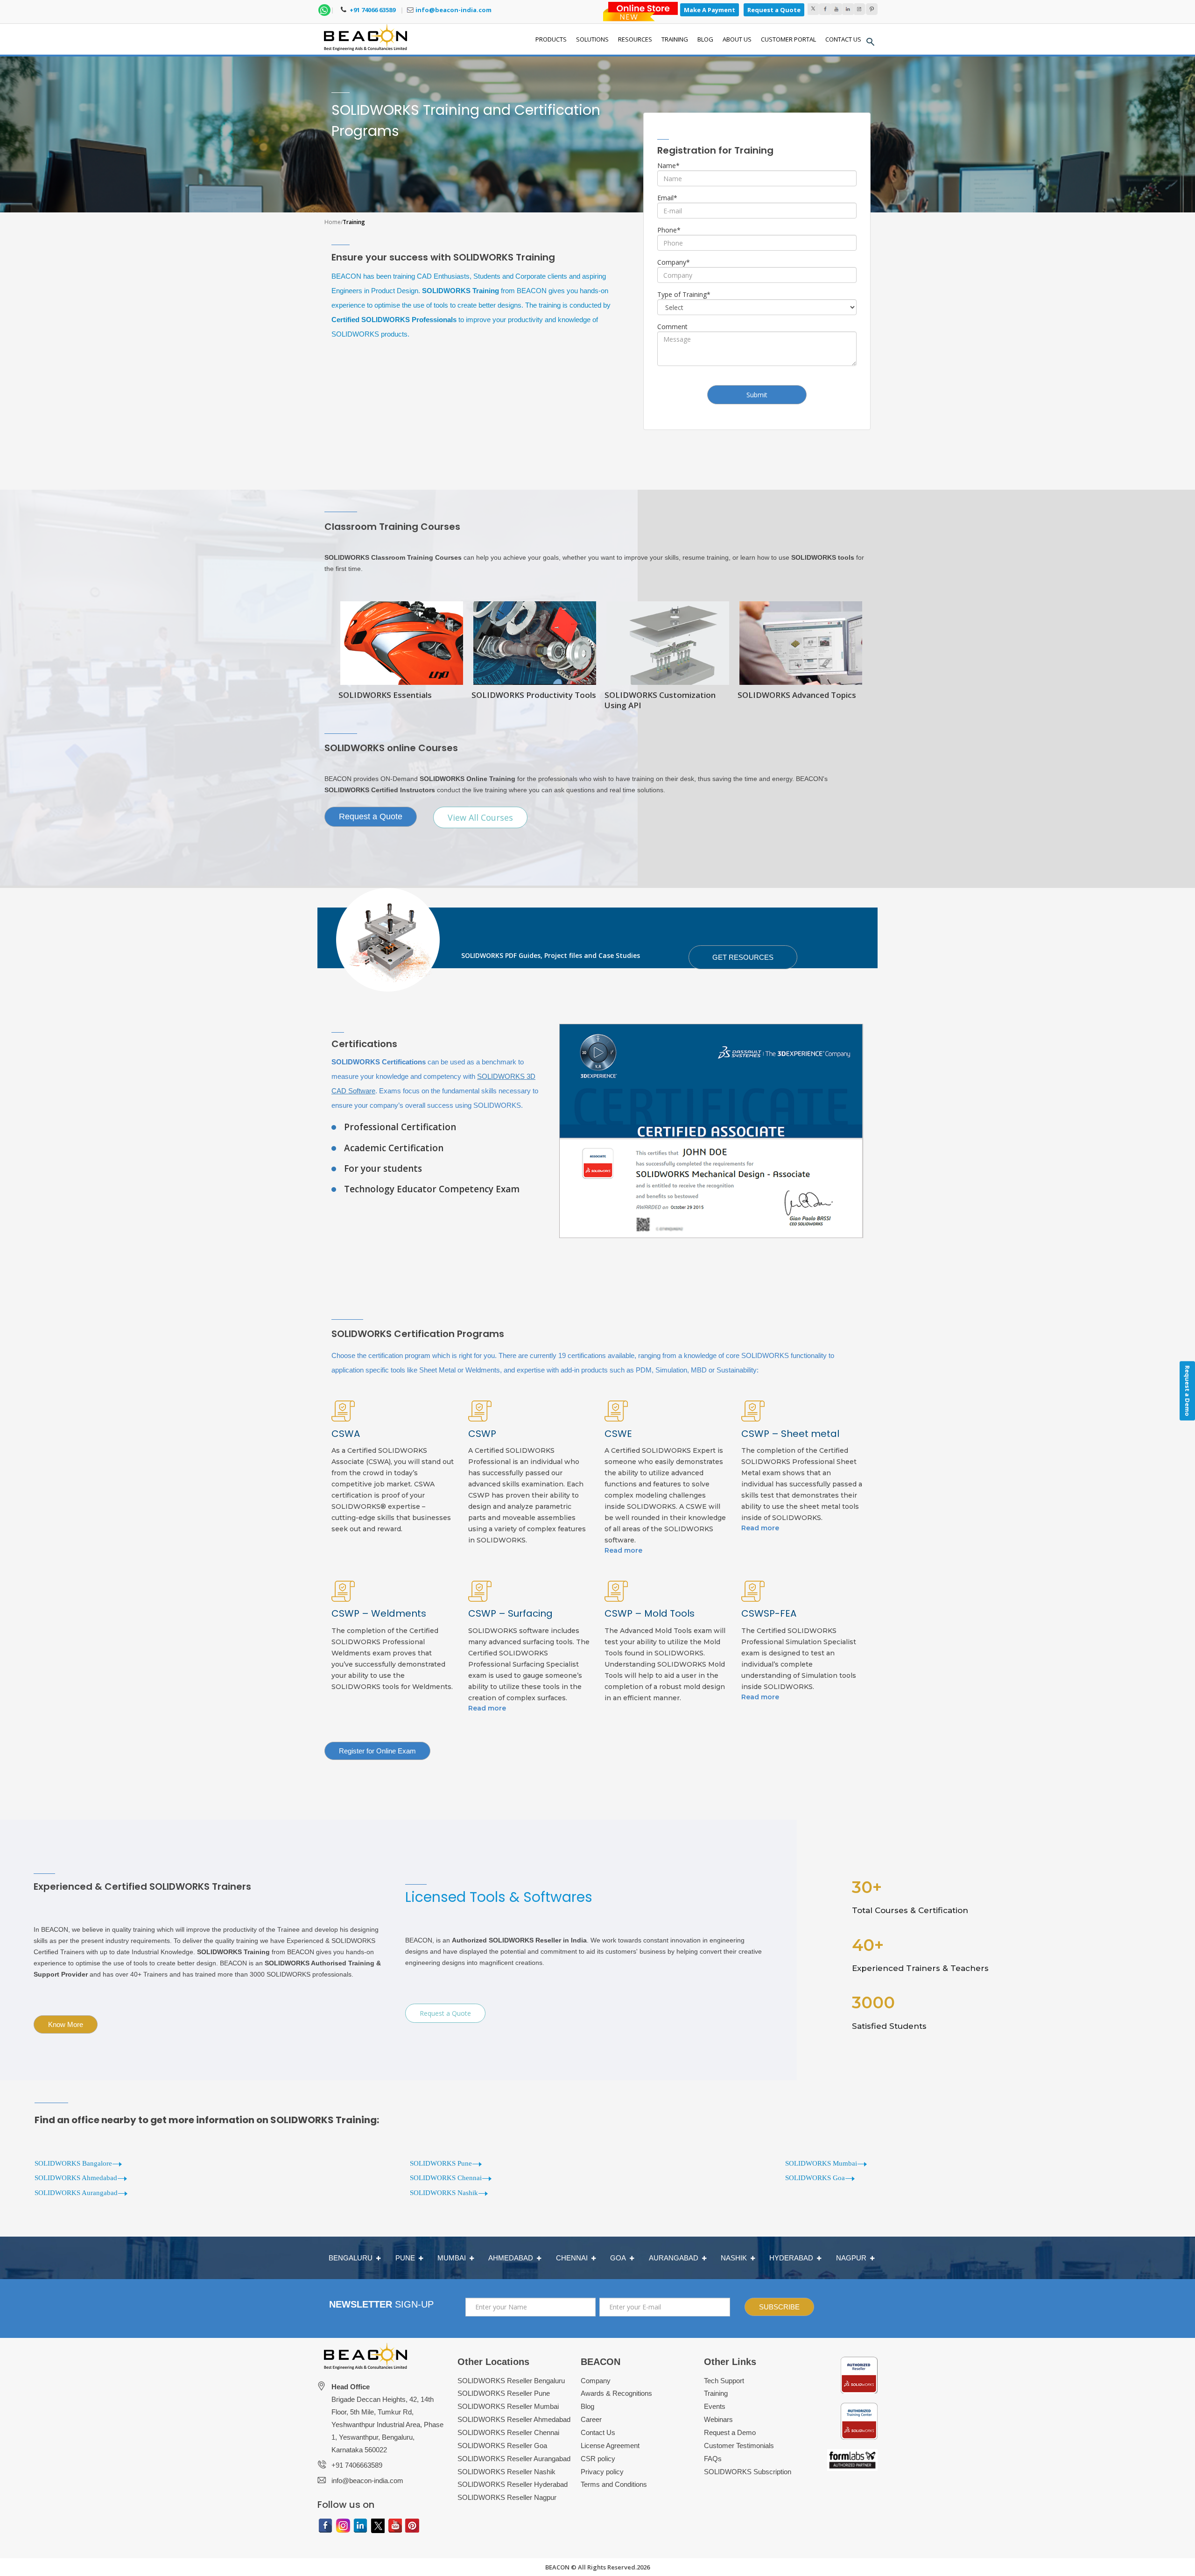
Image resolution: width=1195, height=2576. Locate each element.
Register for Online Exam (377, 1751)
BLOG (705, 39)
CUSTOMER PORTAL (788, 39)
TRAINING (675, 39)
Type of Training (684, 294)
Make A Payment (710, 10)
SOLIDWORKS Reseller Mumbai (508, 2406)
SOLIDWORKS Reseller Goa (502, 2446)
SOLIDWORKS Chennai (446, 2178)
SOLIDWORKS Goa (815, 2178)
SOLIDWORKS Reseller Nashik (506, 2472)
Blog (587, 2406)
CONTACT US (843, 39)
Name (668, 165)
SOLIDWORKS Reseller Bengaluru (511, 2381)
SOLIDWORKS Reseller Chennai (508, 2432)
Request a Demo (730, 2432)
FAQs (713, 2459)
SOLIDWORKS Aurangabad (76, 2193)
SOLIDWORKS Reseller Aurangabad (514, 2459)
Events (715, 2406)
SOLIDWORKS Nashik (444, 2193)
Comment (672, 327)
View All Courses (480, 817)
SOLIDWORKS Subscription (748, 2472)
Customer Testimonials (739, 2446)
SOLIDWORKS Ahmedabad (76, 2178)
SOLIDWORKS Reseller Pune (504, 2393)
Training (716, 2393)
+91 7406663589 (357, 2465)
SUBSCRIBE (779, 2307)
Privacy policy (602, 2472)
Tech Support (724, 2381)
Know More (66, 2024)
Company (674, 262)
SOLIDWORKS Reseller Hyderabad (513, 2484)
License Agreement (610, 2446)
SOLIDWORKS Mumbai (821, 2163)
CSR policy (598, 2459)
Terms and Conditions (614, 2484)
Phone (669, 230)
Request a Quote (774, 10)
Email (667, 198)
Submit (757, 395)
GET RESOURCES (743, 957)
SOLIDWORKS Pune (441, 2163)
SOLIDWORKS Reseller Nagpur (507, 2497)
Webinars (718, 2419)
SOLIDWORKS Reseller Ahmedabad (514, 2419)
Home (333, 222)
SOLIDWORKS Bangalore (73, 2163)
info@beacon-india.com (453, 10)
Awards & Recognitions (616, 2393)
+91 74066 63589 (372, 10)
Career (591, 2419)
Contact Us (598, 2432)
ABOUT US (737, 39)
